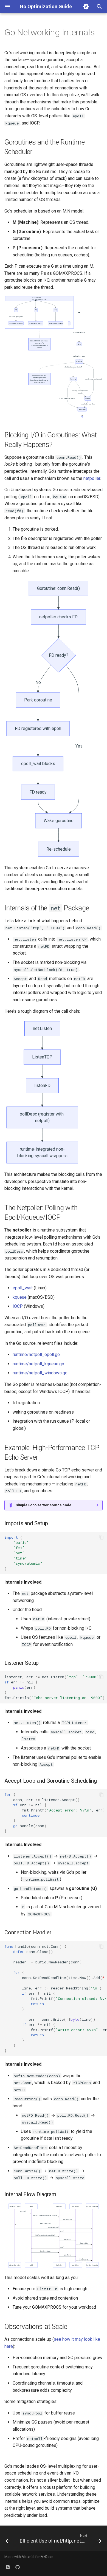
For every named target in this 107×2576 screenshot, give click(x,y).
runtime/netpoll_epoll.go (36, 1354)
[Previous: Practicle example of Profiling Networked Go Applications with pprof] (8, 2540)
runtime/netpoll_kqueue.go (38, 1364)
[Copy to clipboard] (102, 1537)
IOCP (18, 1306)
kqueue (20, 1297)
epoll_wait (23, 1288)
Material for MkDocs (38, 2557)
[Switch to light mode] (86, 7)
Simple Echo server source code (43, 1505)
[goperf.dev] (8, 2567)
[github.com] (18, 2567)
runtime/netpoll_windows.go (40, 1373)
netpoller (92, 478)
